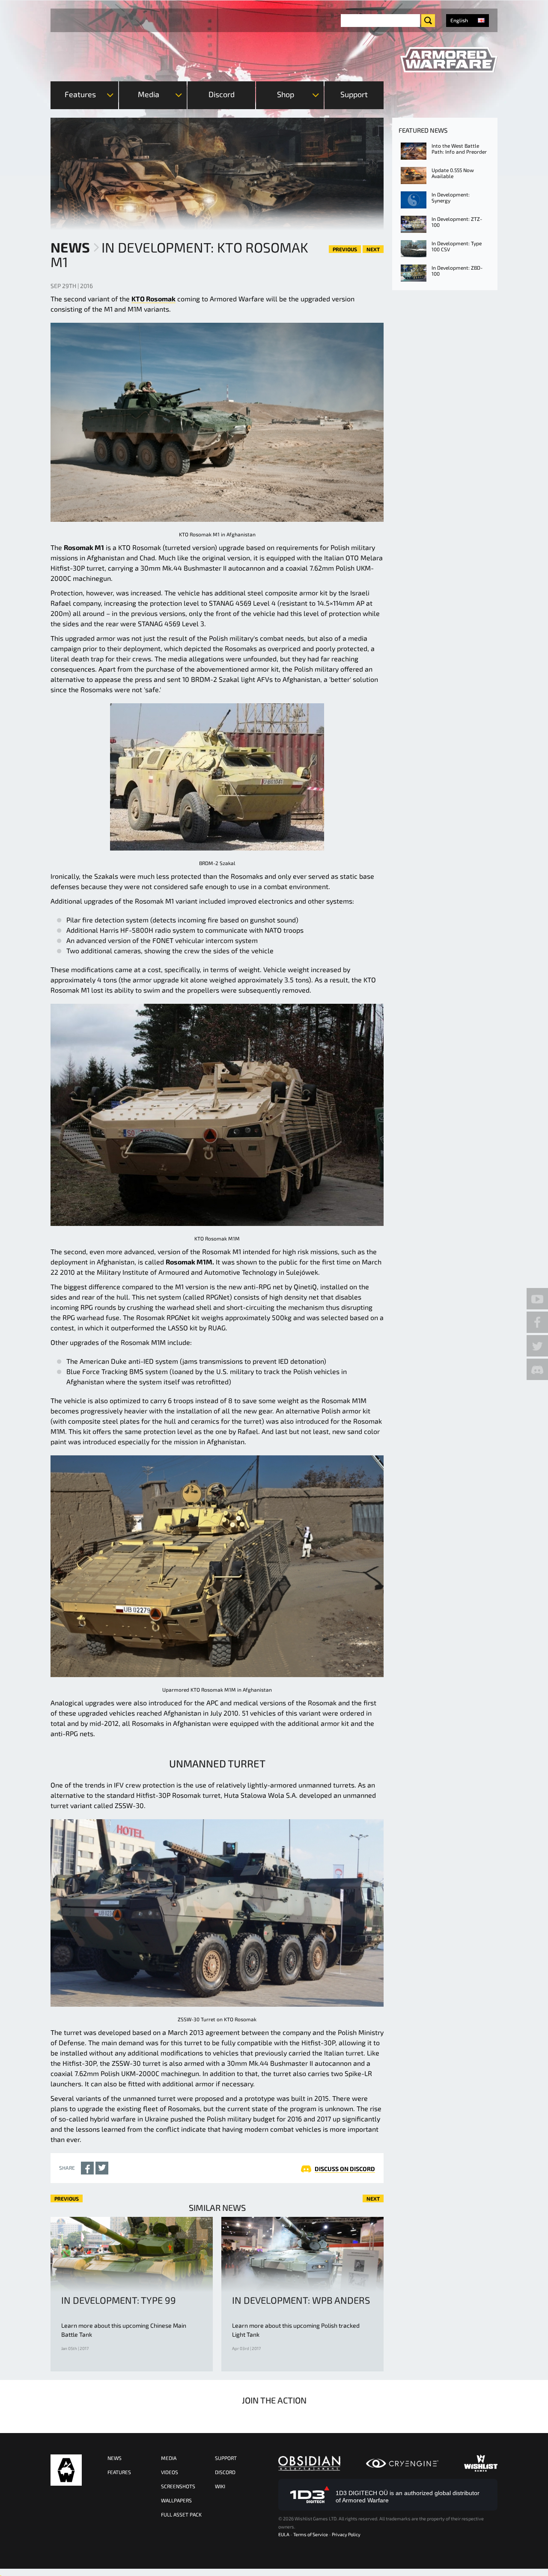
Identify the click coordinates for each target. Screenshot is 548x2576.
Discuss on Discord (345, 2169)
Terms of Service (311, 2534)
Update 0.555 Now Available (453, 173)
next (373, 249)
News (70, 247)
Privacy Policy (346, 2534)
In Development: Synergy (451, 197)
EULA (284, 2534)
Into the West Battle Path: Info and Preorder (459, 149)
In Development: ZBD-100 (457, 271)
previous (345, 249)
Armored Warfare (66, 2470)
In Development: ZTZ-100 (457, 222)
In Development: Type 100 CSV (457, 246)
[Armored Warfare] (449, 60)
